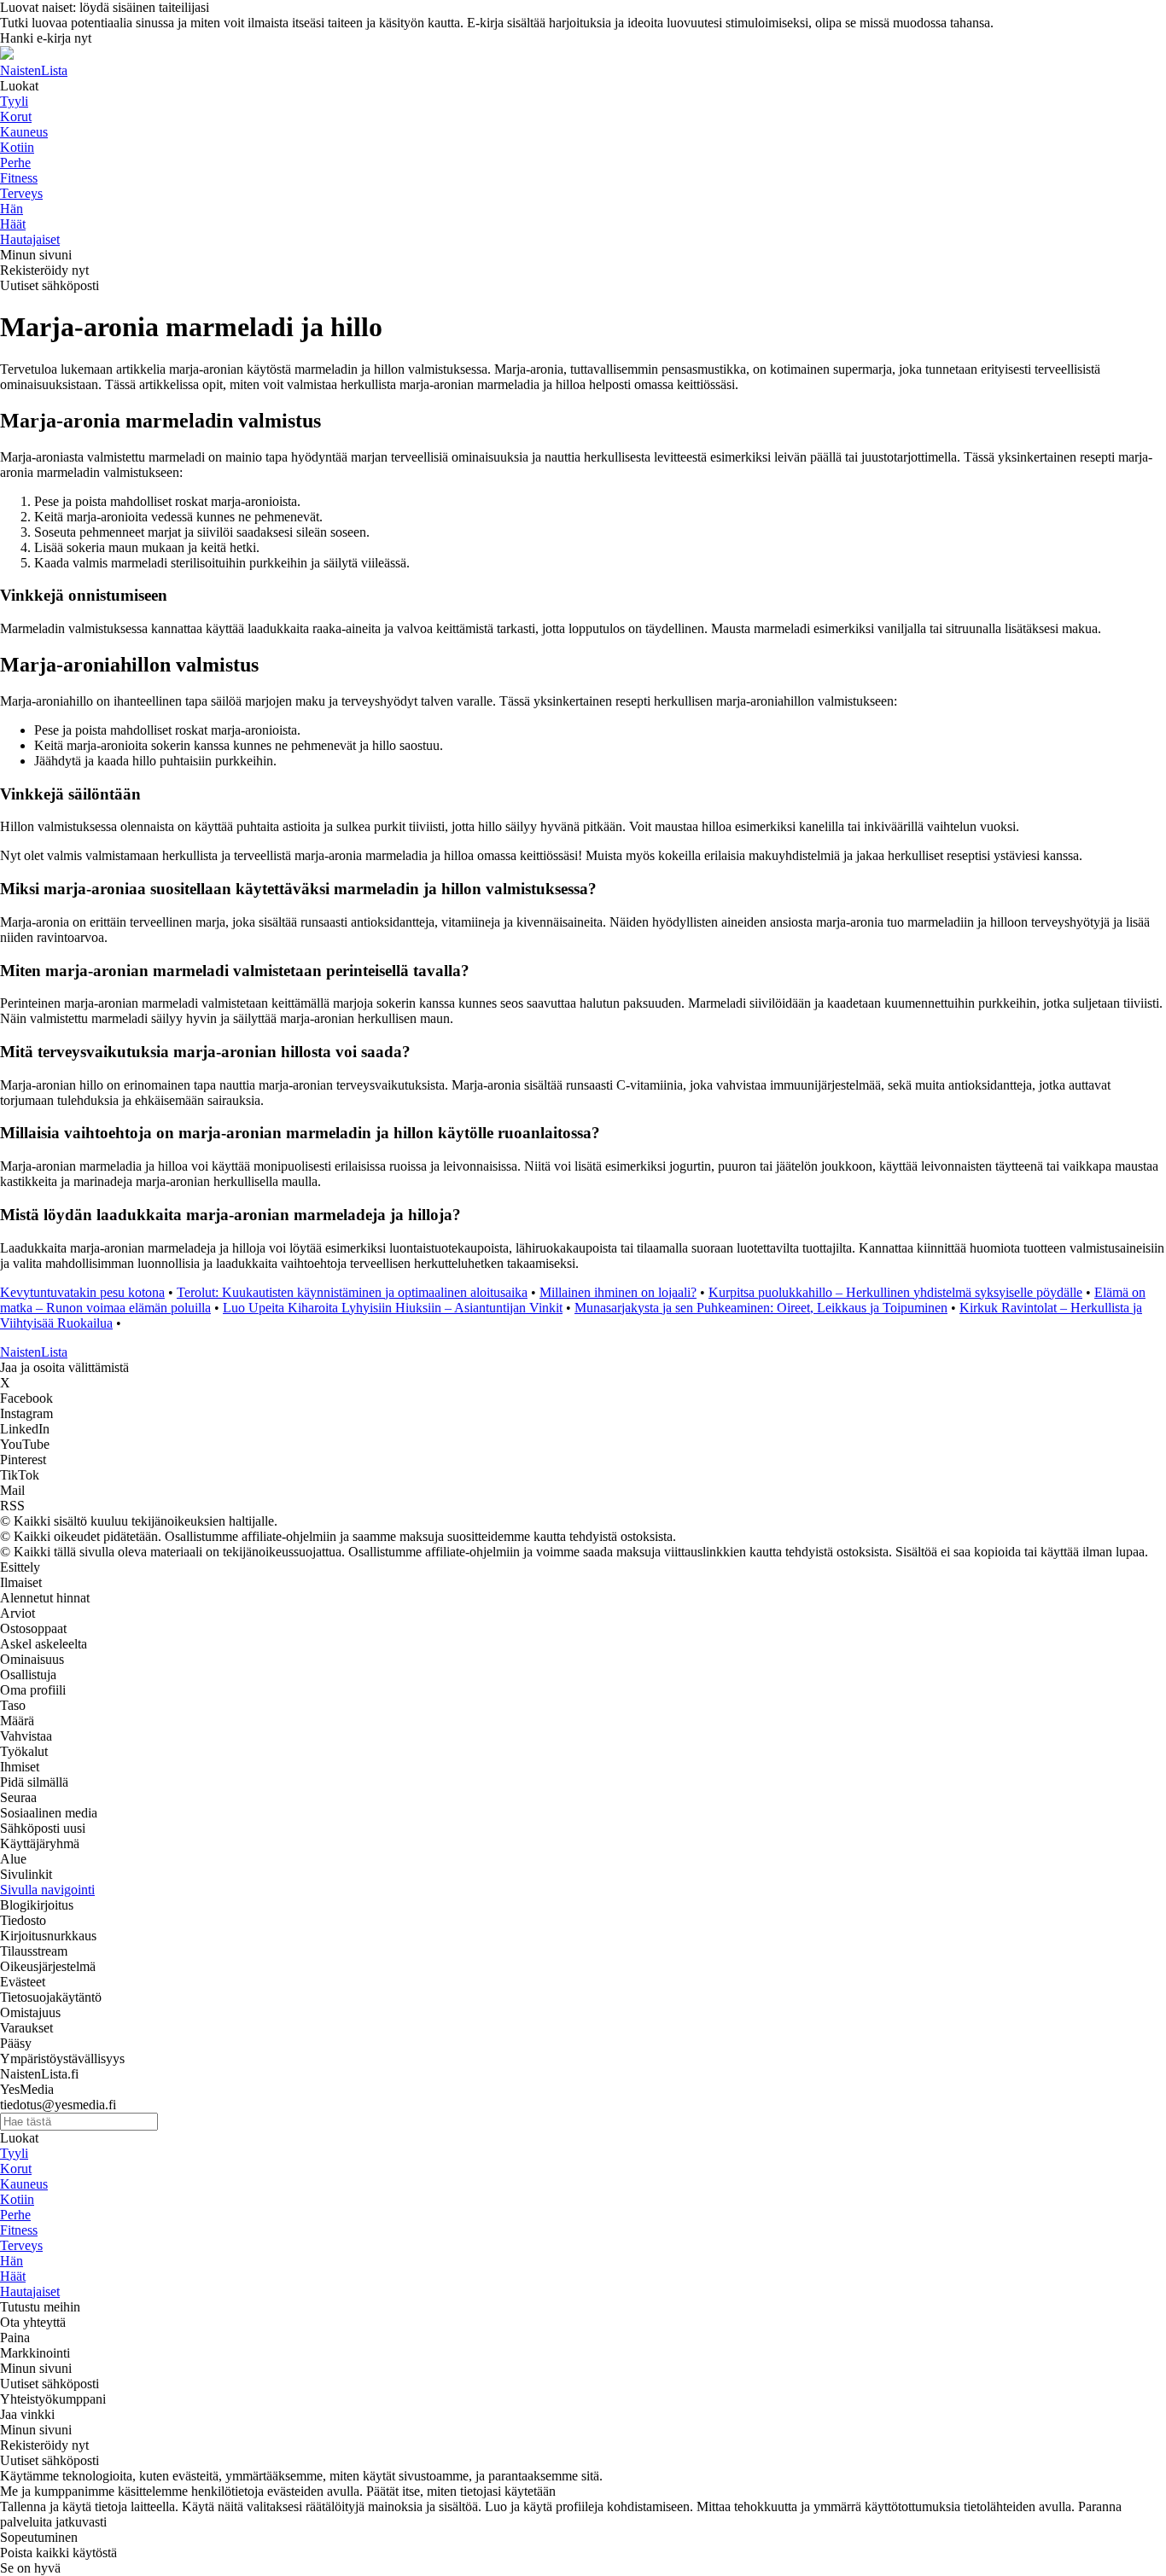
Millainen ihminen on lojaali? (618, 1292)
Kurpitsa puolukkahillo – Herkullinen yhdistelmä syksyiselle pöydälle (895, 1292)
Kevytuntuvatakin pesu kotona (82, 1292)
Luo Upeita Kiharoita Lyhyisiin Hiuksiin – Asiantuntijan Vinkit (393, 1308)
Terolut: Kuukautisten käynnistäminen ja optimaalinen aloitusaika (352, 1292)
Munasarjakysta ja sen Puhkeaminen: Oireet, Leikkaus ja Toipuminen (761, 1308)
